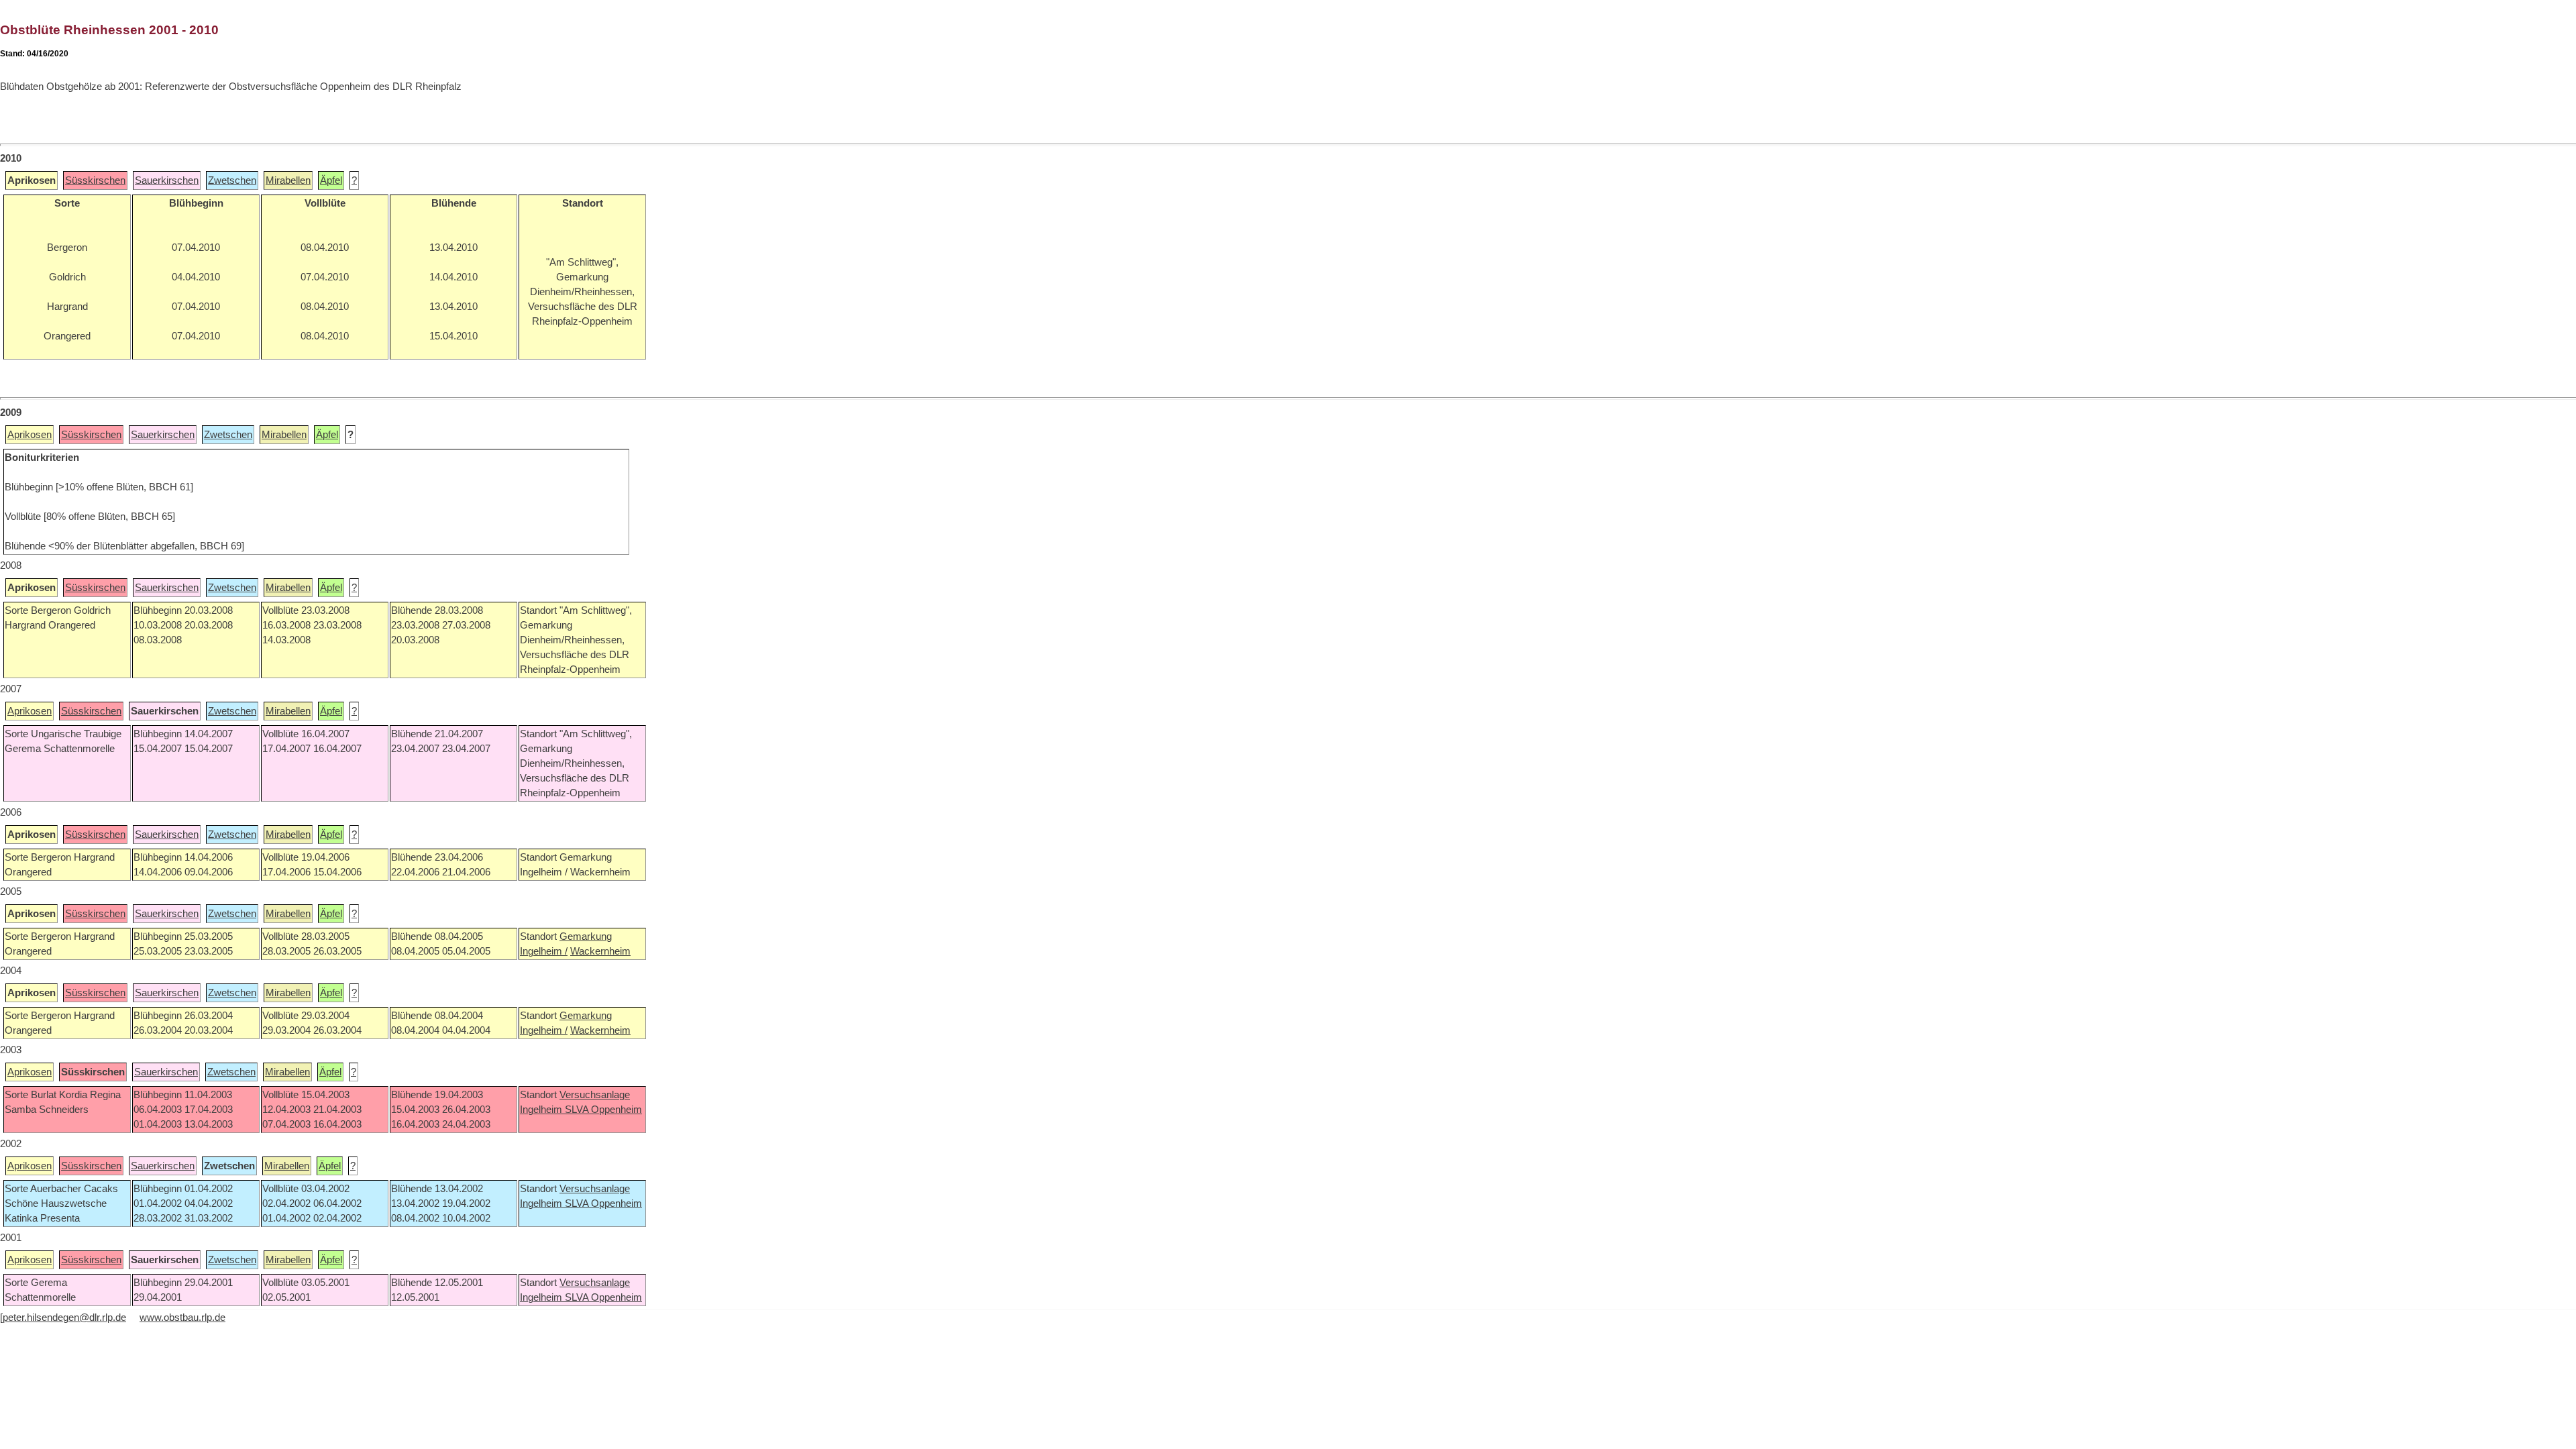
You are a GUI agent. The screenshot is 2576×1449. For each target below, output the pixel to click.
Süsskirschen (95, 180)
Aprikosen (30, 435)
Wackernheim (600, 951)
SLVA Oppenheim (603, 1110)
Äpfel (331, 180)
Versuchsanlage (595, 1095)
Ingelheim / (544, 951)
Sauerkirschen (167, 180)
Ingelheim (542, 1110)
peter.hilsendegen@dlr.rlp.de (64, 1318)
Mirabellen (288, 180)
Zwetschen (232, 180)
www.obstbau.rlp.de (182, 1318)
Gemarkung (586, 936)
